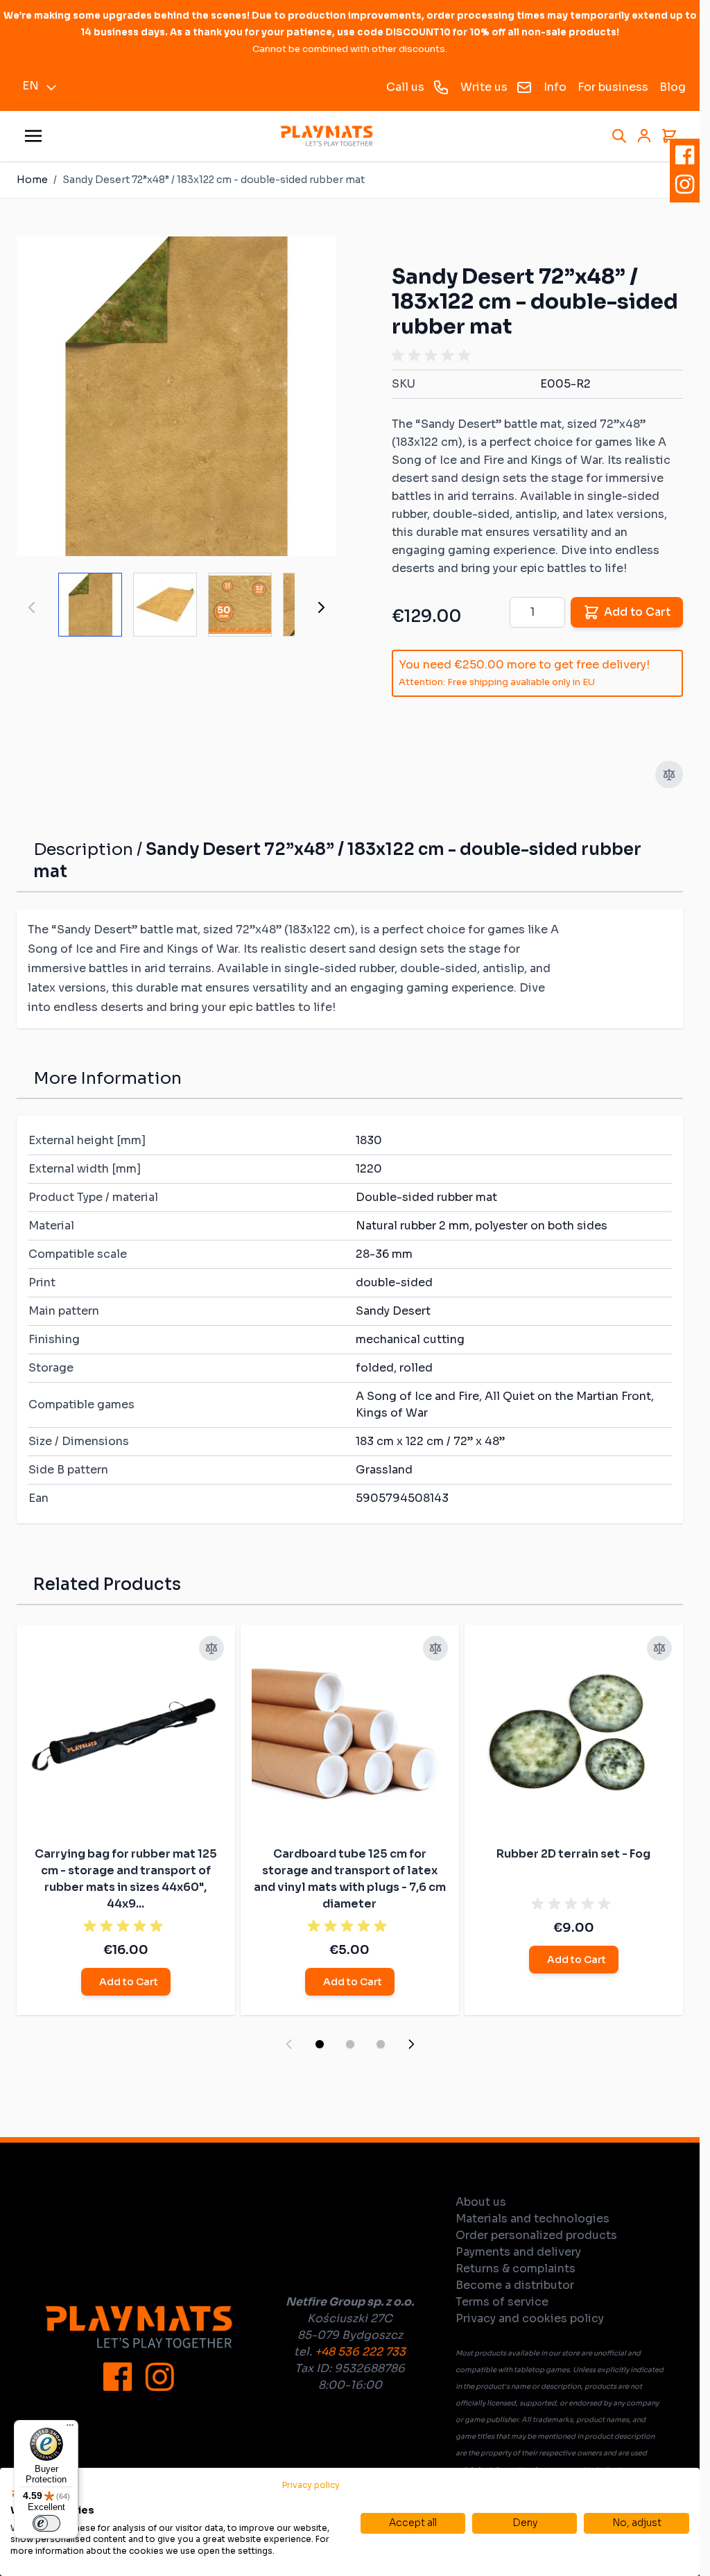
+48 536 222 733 (360, 2352)
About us (481, 2202)
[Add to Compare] (669, 775)
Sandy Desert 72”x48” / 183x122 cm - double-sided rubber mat (214, 180)
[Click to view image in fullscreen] (176, 396)
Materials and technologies (532, 2219)
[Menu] (70, 2428)
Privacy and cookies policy (530, 2318)
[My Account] (644, 136)
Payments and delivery (518, 2252)
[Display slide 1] (320, 2044)
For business (613, 87)
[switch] (46, 2523)
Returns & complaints (516, 2268)
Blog (673, 87)
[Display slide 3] (381, 2044)
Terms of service (502, 2302)
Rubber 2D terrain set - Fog (573, 1854)
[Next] (321, 607)
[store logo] (327, 136)
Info (555, 87)
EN (31, 86)
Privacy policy (311, 2485)
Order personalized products (536, 2235)
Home (32, 180)
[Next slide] (411, 2044)
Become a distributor (515, 2285)
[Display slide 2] (350, 2044)
